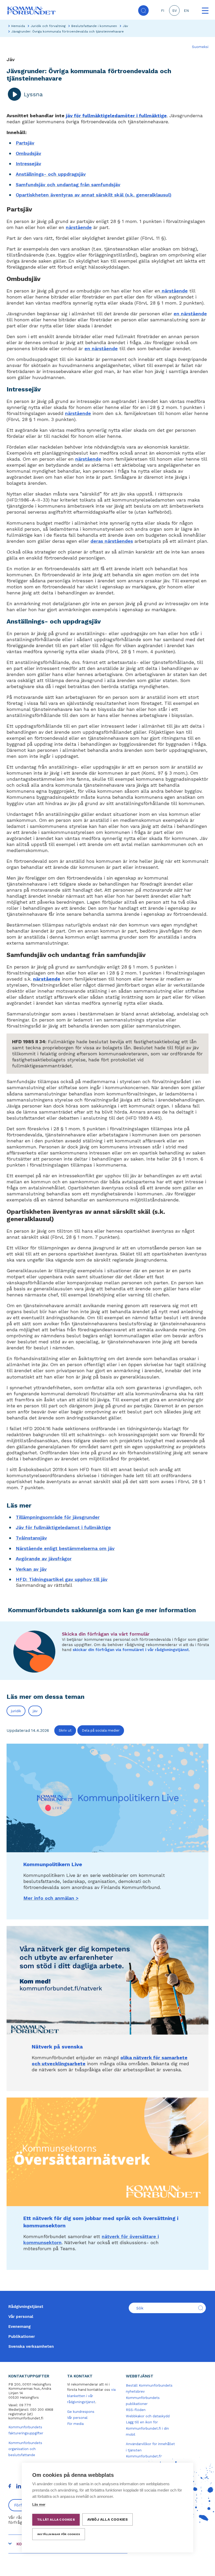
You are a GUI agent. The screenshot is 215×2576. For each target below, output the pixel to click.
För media (75, 2424)
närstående (79, 227)
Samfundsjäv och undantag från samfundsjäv (68, 185)
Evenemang (20, 2327)
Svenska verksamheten (31, 2346)
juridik (16, 1711)
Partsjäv (25, 143)
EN (186, 11)
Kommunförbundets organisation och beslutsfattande (25, 2449)
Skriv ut (65, 1730)
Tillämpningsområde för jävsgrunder (58, 1517)
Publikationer (22, 2337)
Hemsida (18, 26)
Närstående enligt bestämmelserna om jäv (65, 1548)
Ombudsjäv (28, 153)
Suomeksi (200, 47)
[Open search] (143, 10)
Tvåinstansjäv (31, 1538)
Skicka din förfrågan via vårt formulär (106, 1634)
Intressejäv (28, 164)
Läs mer (39, 2505)
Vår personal (21, 2317)
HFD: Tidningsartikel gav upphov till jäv (62, 1579)
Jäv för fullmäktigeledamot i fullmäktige (63, 1527)
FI (163, 11)
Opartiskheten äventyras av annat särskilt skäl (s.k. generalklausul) (94, 195)
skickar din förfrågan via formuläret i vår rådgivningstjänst (131, 1650)
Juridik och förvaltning (48, 26)
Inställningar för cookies (59, 2534)
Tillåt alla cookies (56, 2520)
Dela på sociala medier (101, 1730)
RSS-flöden (136, 2410)
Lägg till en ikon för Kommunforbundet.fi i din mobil (147, 2428)
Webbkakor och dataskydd (148, 2416)
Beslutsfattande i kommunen (94, 26)
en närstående (190, 314)
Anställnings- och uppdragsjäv (51, 174)
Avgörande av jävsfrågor (44, 1559)
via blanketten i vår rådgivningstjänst (91, 2396)
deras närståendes (112, 541)
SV (174, 11)
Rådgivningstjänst (26, 2307)
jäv (35, 1711)
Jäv (125, 26)
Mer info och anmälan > (51, 1898)
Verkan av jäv (31, 1569)
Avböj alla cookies (108, 2519)
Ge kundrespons (81, 2412)
